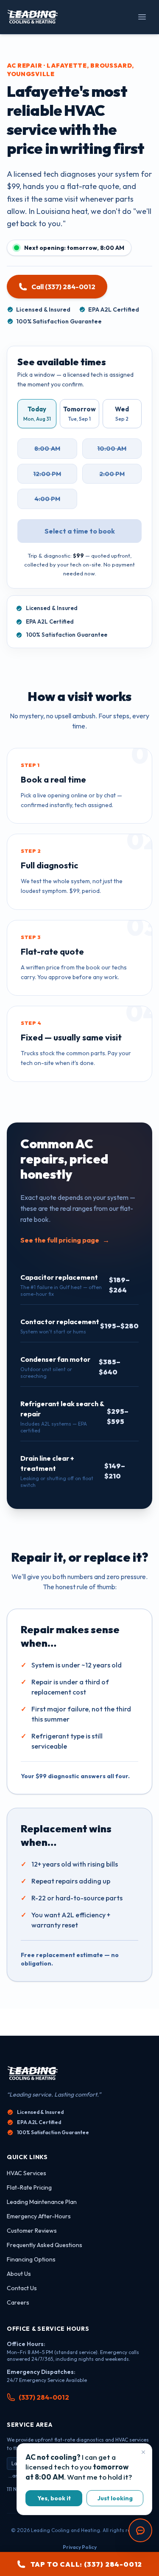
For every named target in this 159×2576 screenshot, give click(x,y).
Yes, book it (54, 2498)
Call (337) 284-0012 (63, 287)
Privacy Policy (80, 2547)
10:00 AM (112, 448)
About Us (19, 2274)
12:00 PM (47, 474)
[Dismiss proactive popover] (143, 2452)
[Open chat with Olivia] (140, 2530)
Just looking (115, 2498)
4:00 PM (47, 499)
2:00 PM (112, 474)
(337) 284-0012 (44, 2397)
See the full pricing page (65, 1240)
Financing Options (31, 2259)
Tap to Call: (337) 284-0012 (86, 2564)
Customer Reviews (32, 2231)
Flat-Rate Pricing (29, 2187)
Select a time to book (80, 531)
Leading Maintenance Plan (42, 2202)
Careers (18, 2302)
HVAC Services (26, 2173)
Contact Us (22, 2288)
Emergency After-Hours (39, 2216)
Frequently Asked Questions (45, 2245)
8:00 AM (47, 448)
